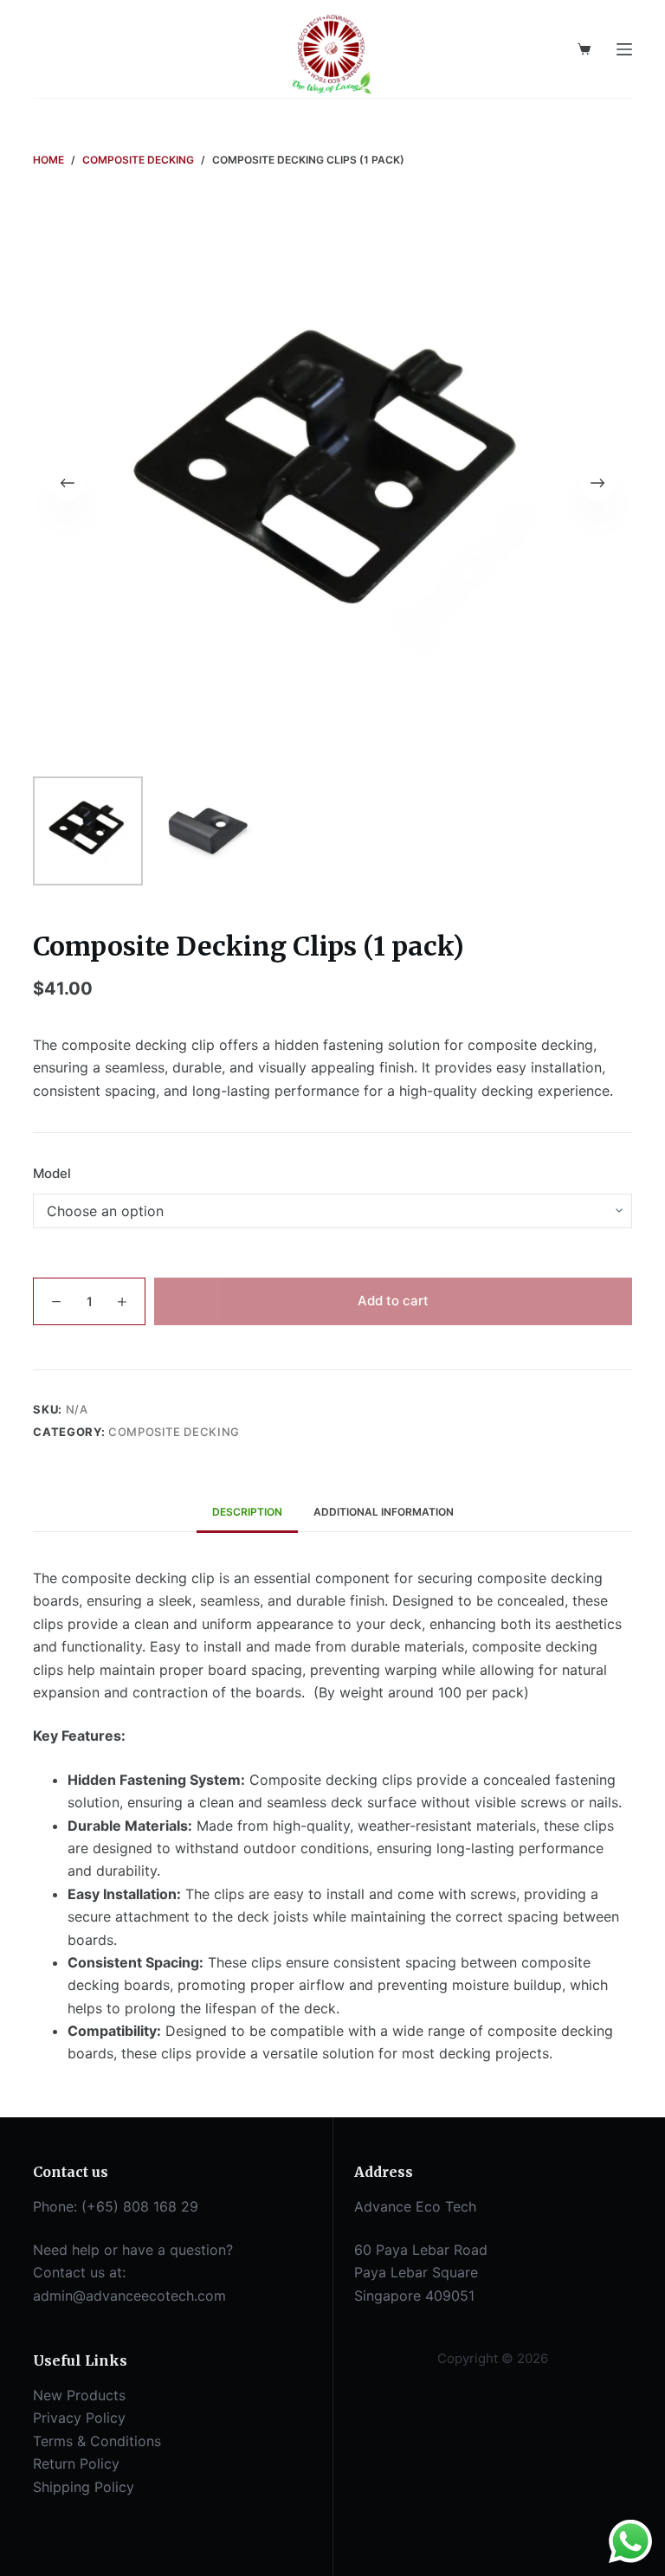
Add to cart (393, 1301)
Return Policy (76, 2463)
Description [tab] (247, 1512)
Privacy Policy (79, 2418)
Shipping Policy (84, 2487)
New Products (79, 2395)
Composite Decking (174, 1432)
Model (52, 1173)
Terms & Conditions (97, 2441)
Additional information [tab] (384, 1512)
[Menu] (624, 49)
